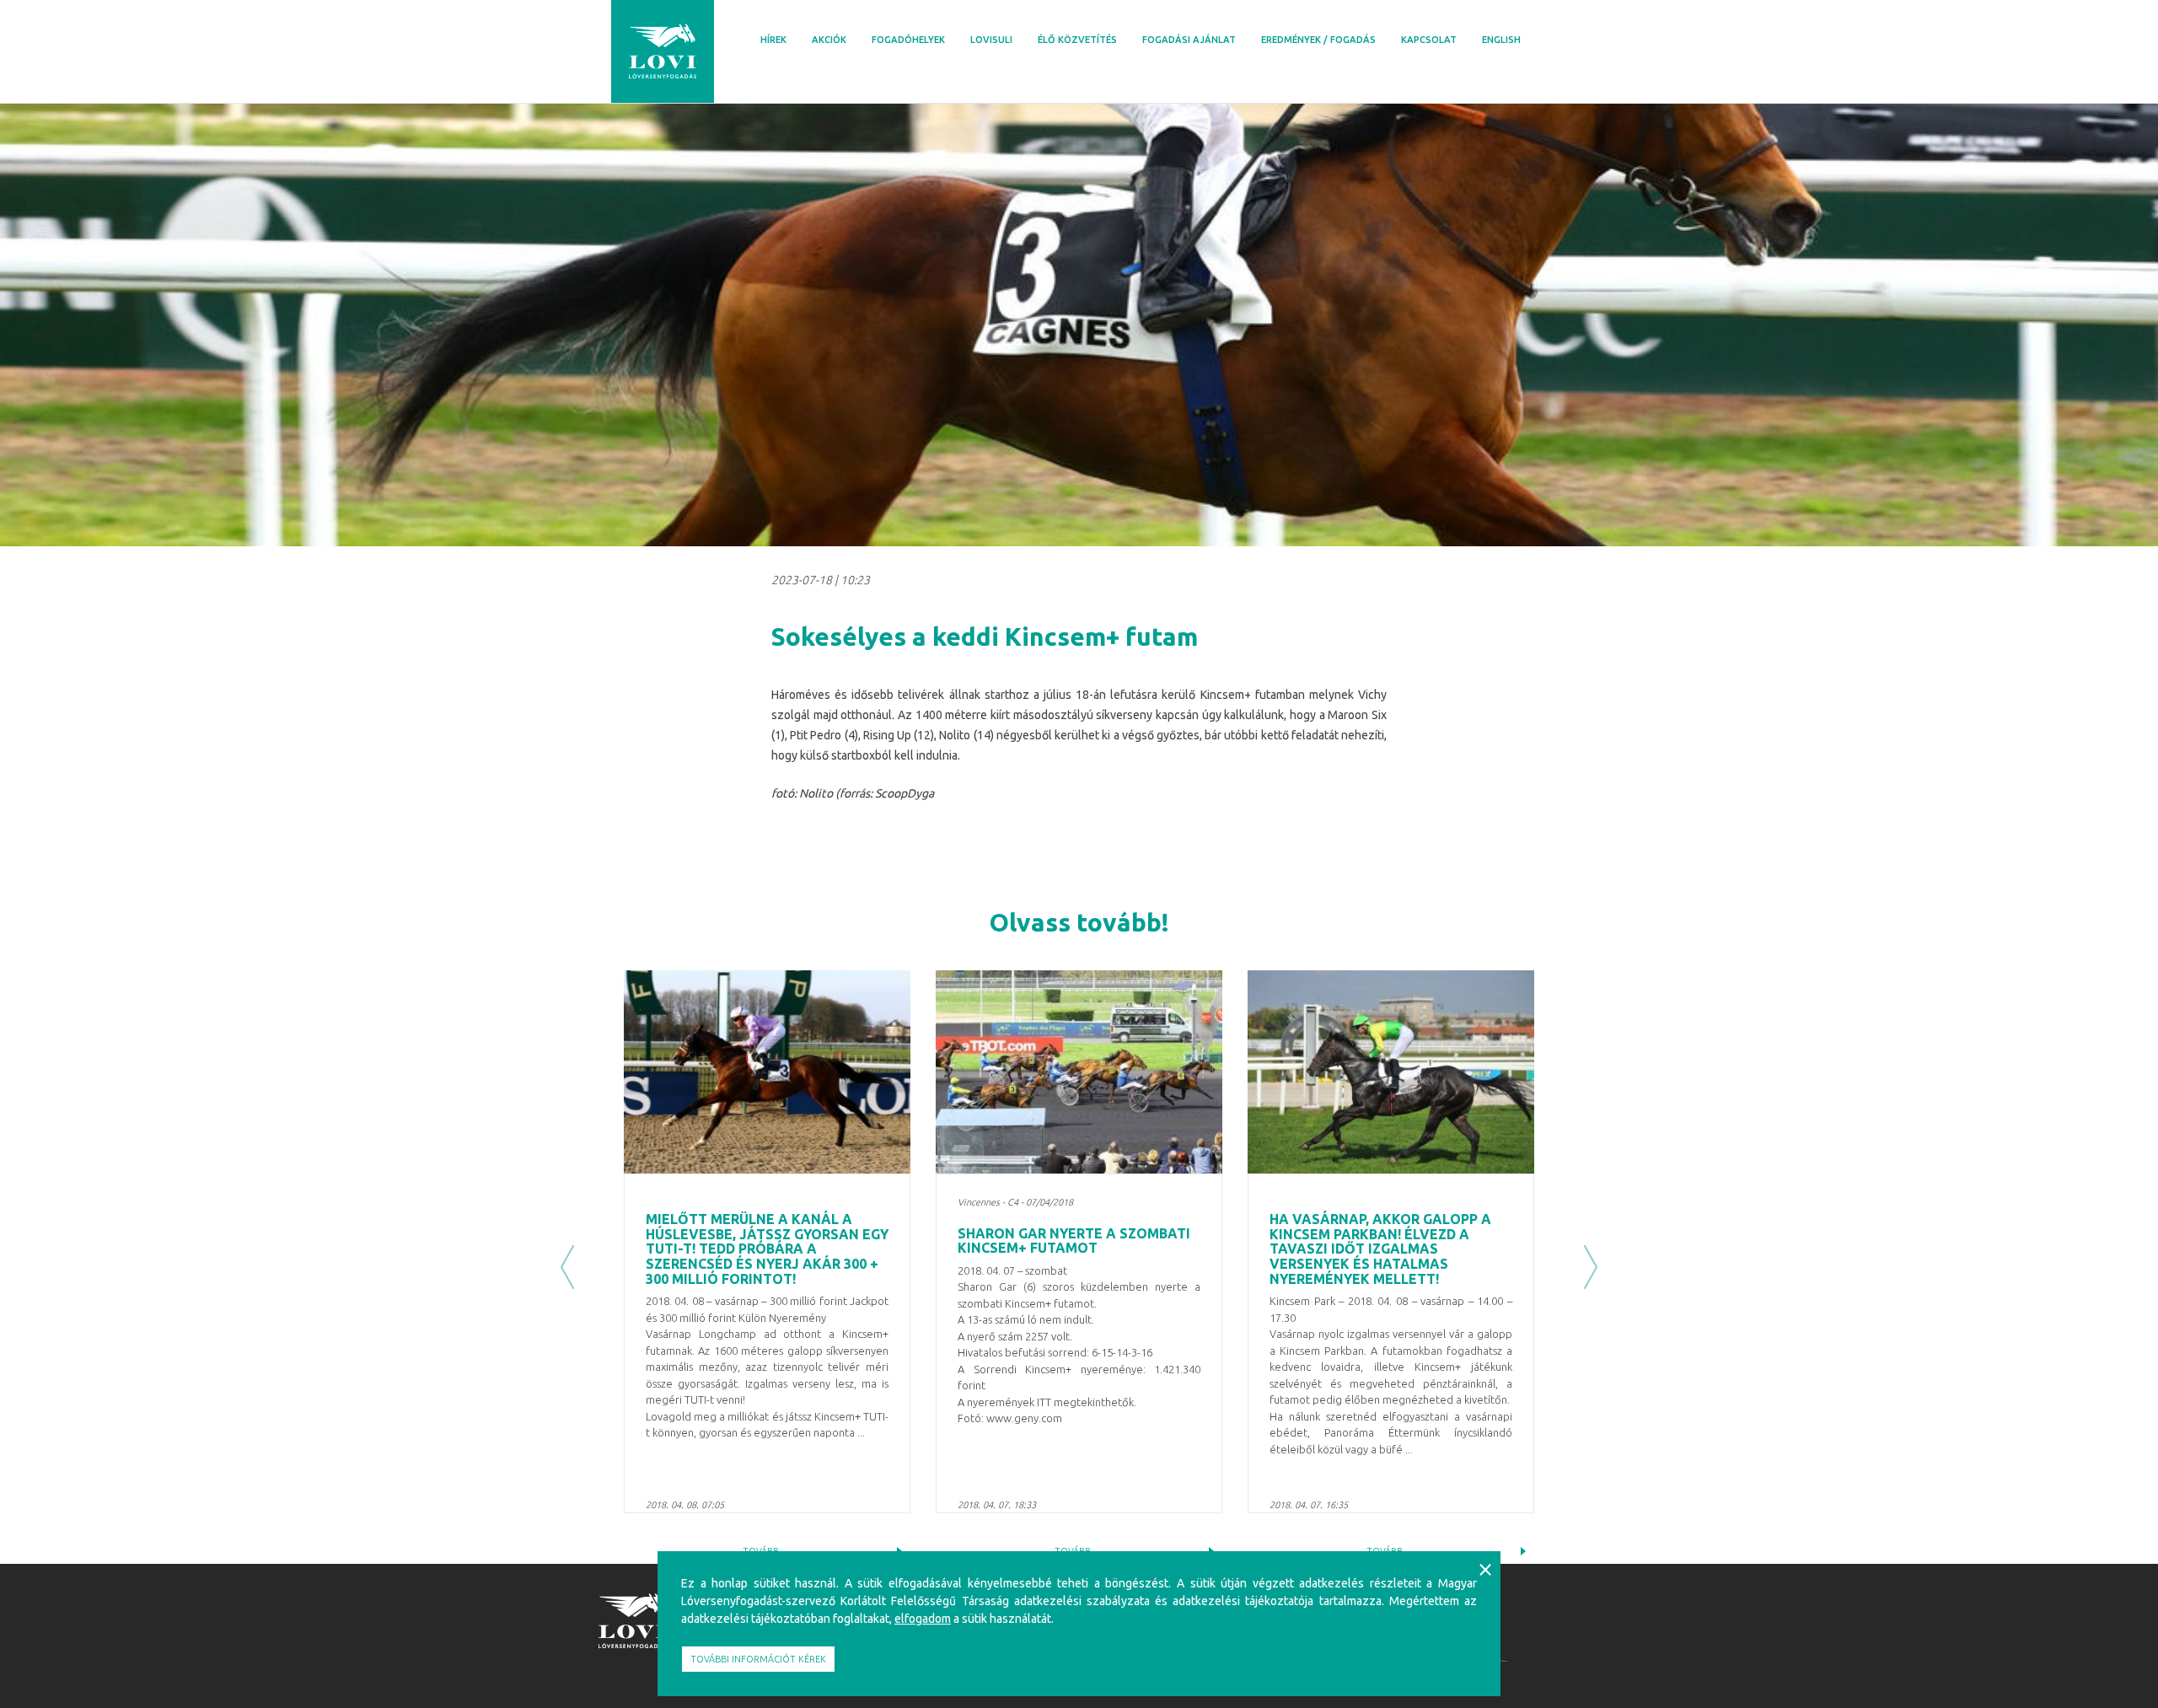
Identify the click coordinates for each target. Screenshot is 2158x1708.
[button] (567, 1267)
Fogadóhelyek (908, 40)
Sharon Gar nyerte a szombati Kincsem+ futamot (1074, 1241)
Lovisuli (991, 40)
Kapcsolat (1429, 40)
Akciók (829, 40)
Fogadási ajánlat (1189, 40)
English (1501, 40)
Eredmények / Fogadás (1318, 40)
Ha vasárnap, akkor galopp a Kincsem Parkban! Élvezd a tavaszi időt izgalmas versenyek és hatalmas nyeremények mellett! (1380, 1249)
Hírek (773, 40)
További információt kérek (758, 1659)
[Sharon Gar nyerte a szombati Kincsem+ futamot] (1079, 1072)
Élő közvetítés (1077, 40)
